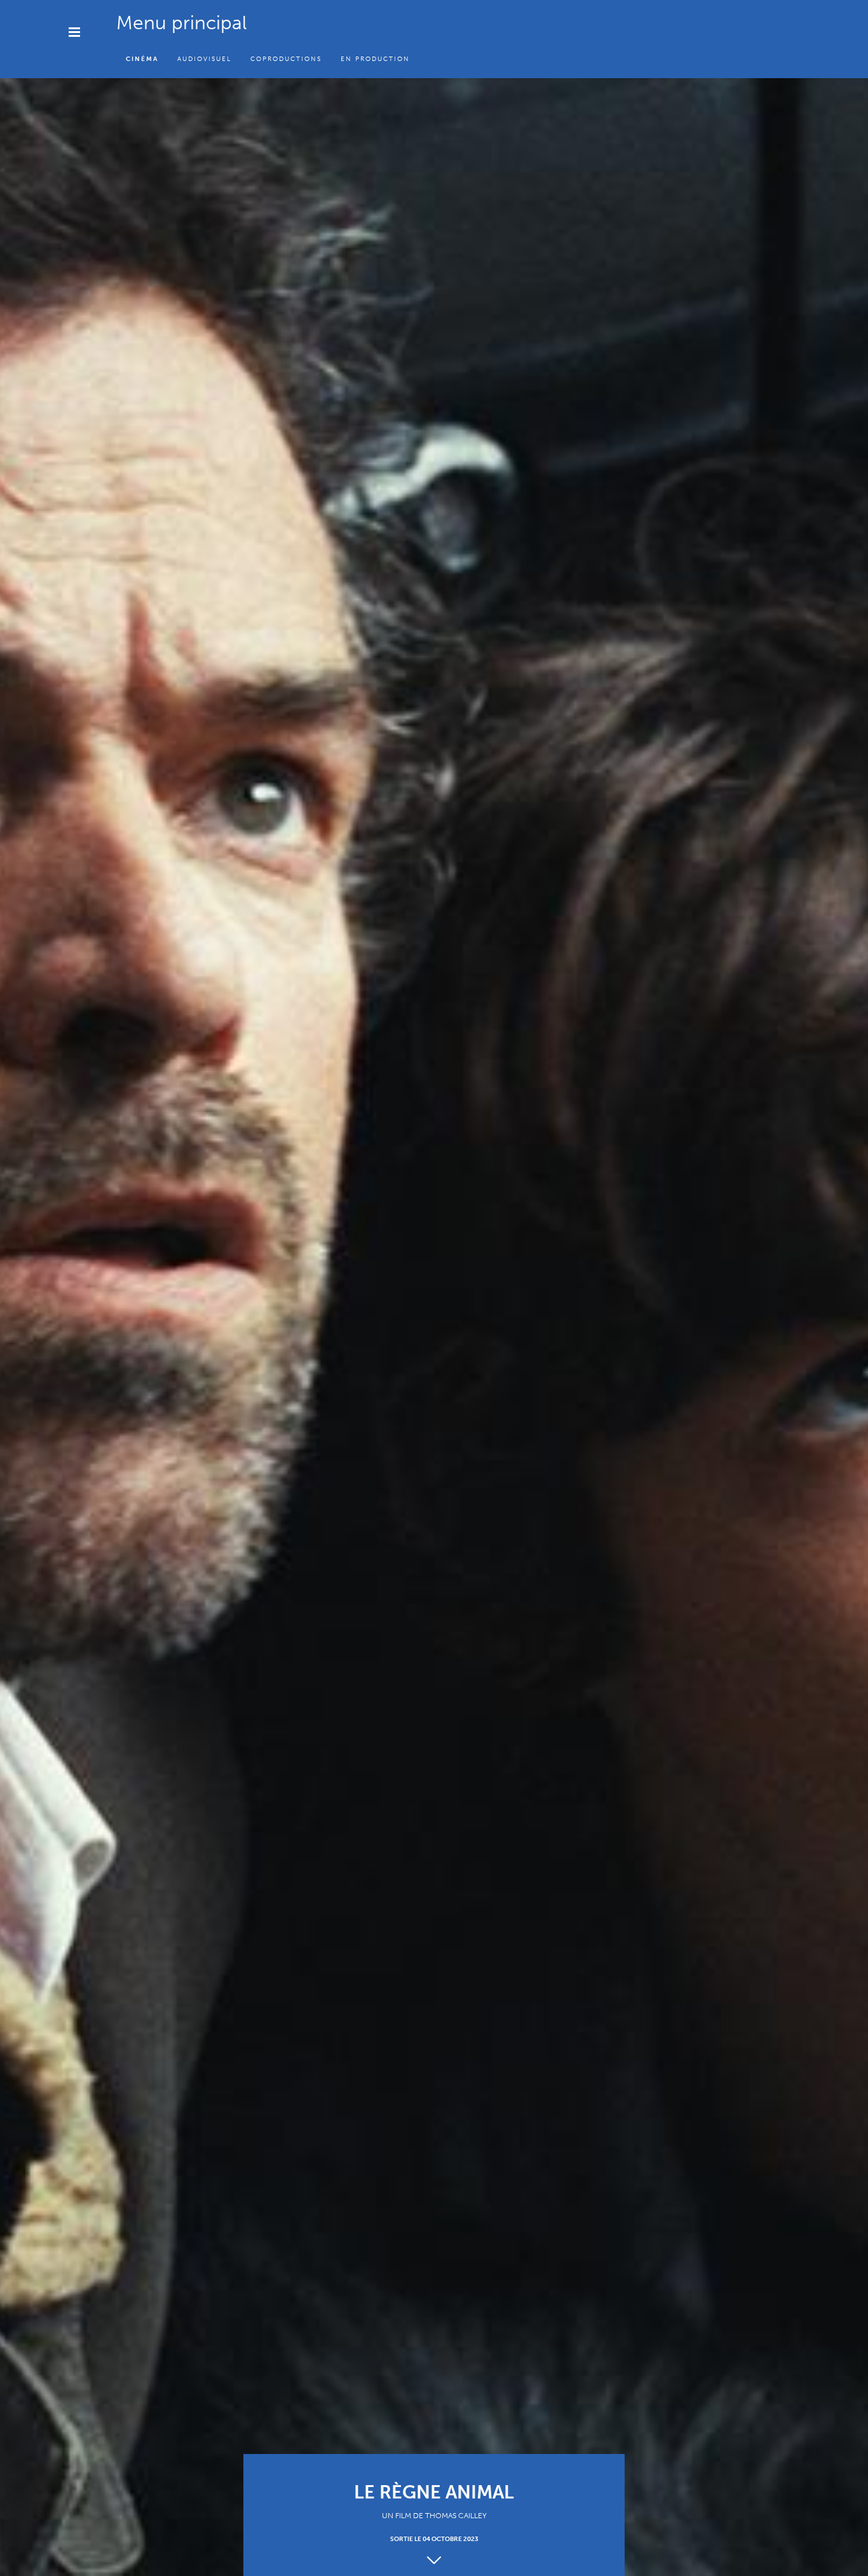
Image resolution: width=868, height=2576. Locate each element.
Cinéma (142, 59)
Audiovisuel (204, 59)
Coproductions (286, 59)
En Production (375, 59)
